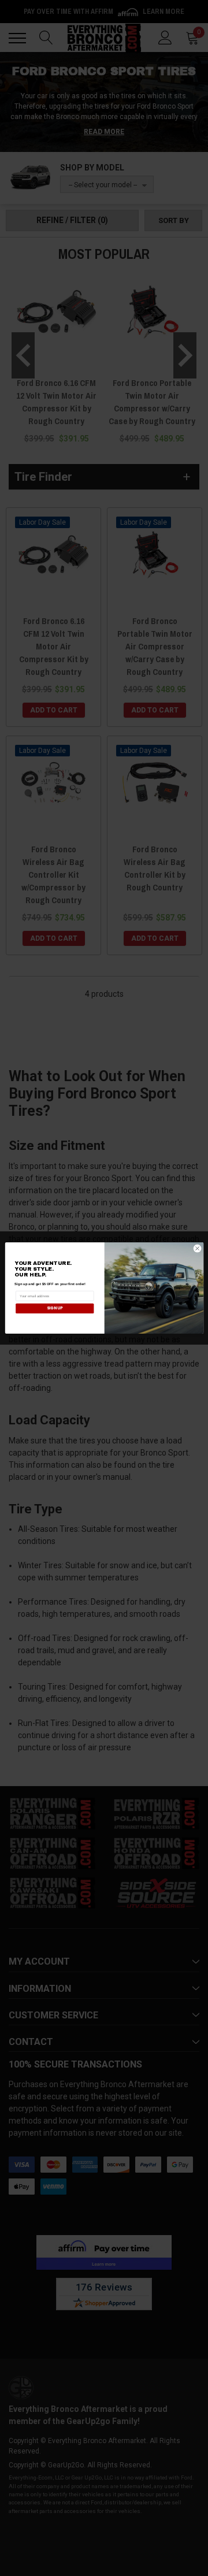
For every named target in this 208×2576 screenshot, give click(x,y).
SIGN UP (55, 1308)
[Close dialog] (197, 1248)
